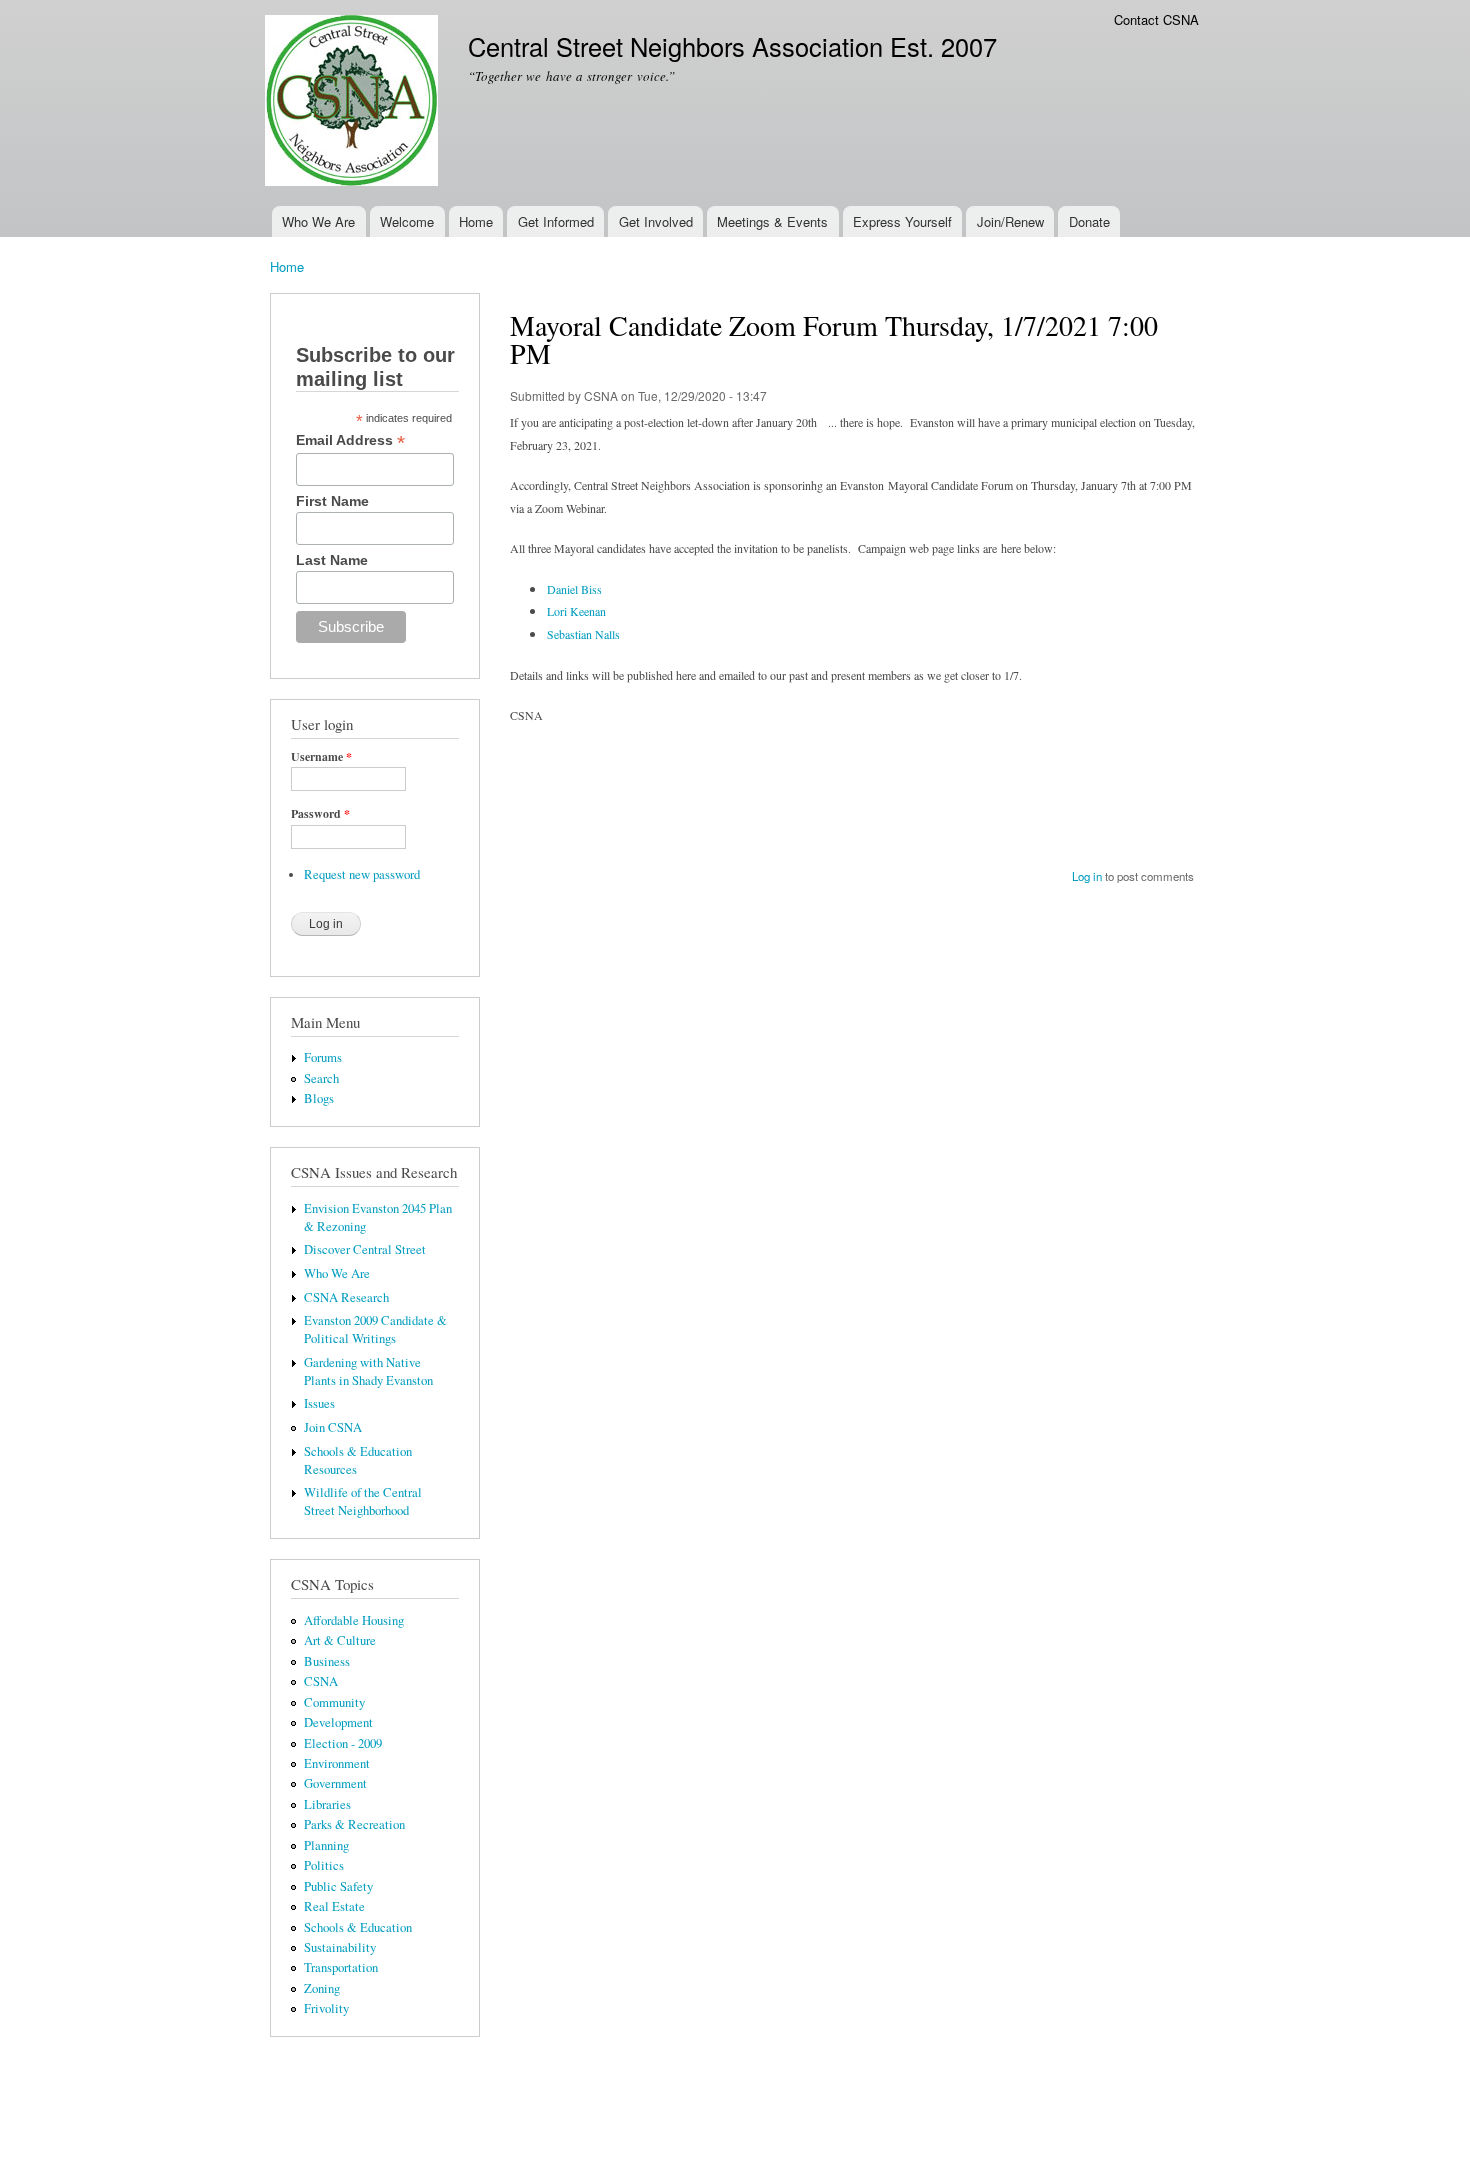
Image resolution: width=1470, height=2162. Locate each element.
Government (335, 1783)
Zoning (322, 1988)
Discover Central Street (365, 1249)
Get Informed (556, 221)
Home (476, 221)
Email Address (350, 440)
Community (334, 1702)
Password (320, 814)
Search (321, 1078)
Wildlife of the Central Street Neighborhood (363, 1501)
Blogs (319, 1098)
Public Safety (338, 1886)
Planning (326, 1845)
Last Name (332, 560)
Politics (324, 1865)
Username (321, 757)
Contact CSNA (1156, 19)
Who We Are (318, 221)
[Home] (354, 103)
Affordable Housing (354, 1620)
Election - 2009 (343, 1743)
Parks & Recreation (354, 1824)
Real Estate (334, 1906)
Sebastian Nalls (583, 634)
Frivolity (326, 2008)
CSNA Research (346, 1297)
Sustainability (340, 1947)
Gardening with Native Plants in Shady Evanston (368, 1371)
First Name (332, 501)
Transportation (341, 1967)
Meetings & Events (772, 221)
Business (327, 1661)
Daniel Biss (574, 589)
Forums (323, 1057)
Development (338, 1722)
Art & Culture (340, 1640)
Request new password (362, 874)
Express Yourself (902, 221)
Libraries (327, 1804)
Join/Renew (1010, 221)
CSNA (321, 1681)
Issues (319, 1403)
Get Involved (656, 221)
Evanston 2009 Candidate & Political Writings (375, 1329)
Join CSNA (333, 1427)
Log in (1087, 876)
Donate (1089, 221)
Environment (337, 1763)
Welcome (407, 221)
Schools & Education (358, 1927)
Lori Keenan (576, 611)
